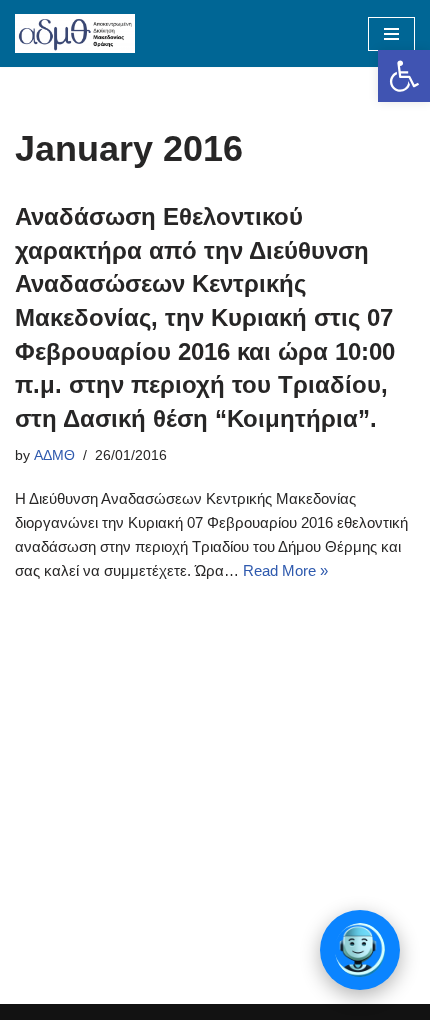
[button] (404, 76)
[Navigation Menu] (391, 34)
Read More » (285, 570)
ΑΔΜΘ (54, 455)
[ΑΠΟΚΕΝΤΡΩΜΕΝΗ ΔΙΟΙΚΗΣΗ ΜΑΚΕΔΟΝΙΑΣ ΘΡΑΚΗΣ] (75, 33)
